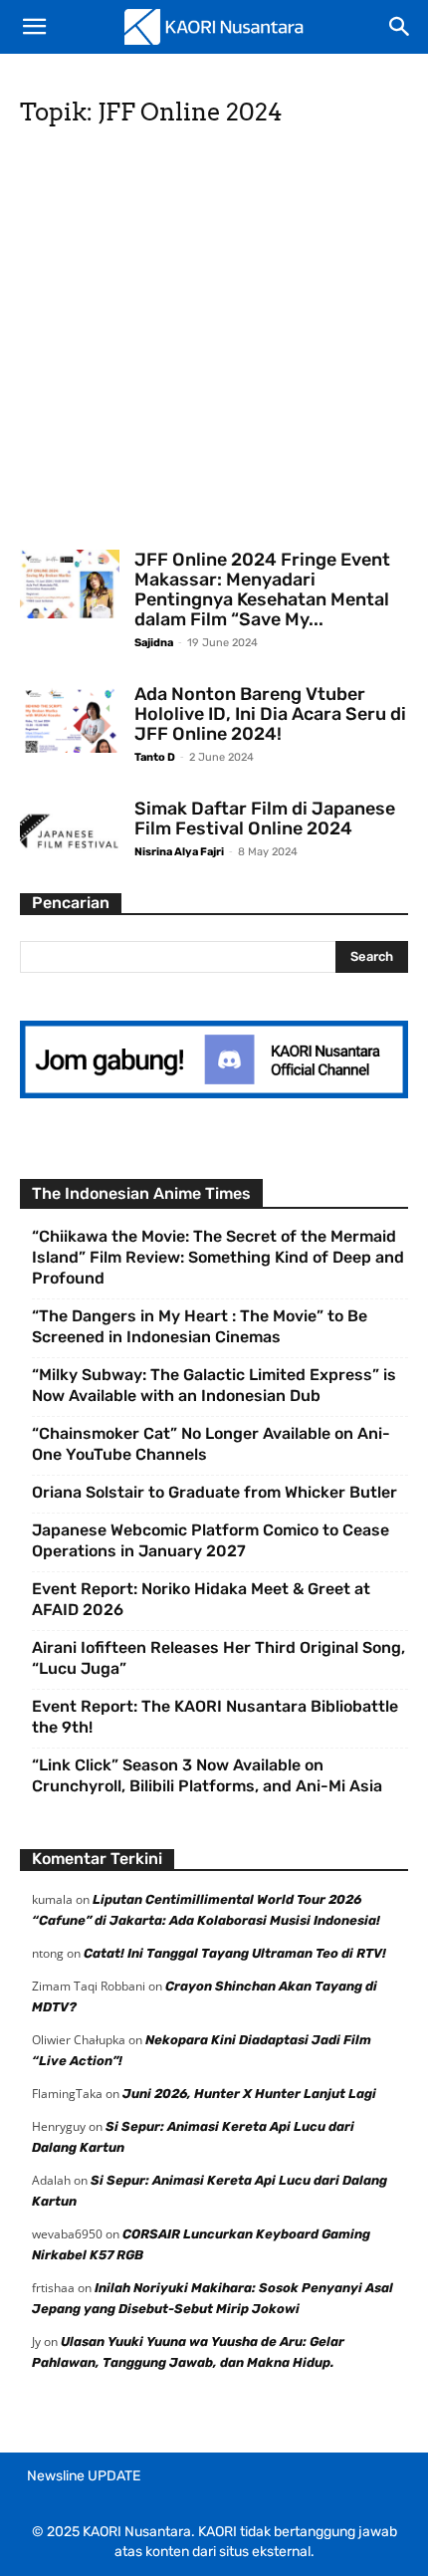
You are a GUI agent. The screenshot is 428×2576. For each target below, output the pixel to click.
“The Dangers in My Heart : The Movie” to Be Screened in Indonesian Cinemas (200, 1326)
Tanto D (155, 757)
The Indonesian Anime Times (141, 1193)
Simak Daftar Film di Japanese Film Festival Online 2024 (265, 819)
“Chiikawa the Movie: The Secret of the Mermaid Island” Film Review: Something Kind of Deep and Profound (218, 1257)
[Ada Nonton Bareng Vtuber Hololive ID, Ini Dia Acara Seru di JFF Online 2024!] (70, 718)
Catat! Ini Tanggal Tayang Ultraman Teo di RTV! (235, 1953)
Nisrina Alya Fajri (179, 852)
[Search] (400, 27)
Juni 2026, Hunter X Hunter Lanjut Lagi (249, 2094)
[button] (34, 27)
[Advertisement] (214, 345)
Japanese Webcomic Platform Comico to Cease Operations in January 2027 (211, 1540)
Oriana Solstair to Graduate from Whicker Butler (214, 1492)
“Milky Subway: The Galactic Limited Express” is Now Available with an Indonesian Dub (214, 1385)
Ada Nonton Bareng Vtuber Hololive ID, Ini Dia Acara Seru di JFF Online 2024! (270, 714)
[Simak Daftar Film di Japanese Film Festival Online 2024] (70, 833)
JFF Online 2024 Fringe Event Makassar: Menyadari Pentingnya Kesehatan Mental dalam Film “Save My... (262, 589)
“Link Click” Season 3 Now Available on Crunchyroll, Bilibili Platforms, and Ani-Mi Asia (207, 1775)
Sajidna (154, 643)
